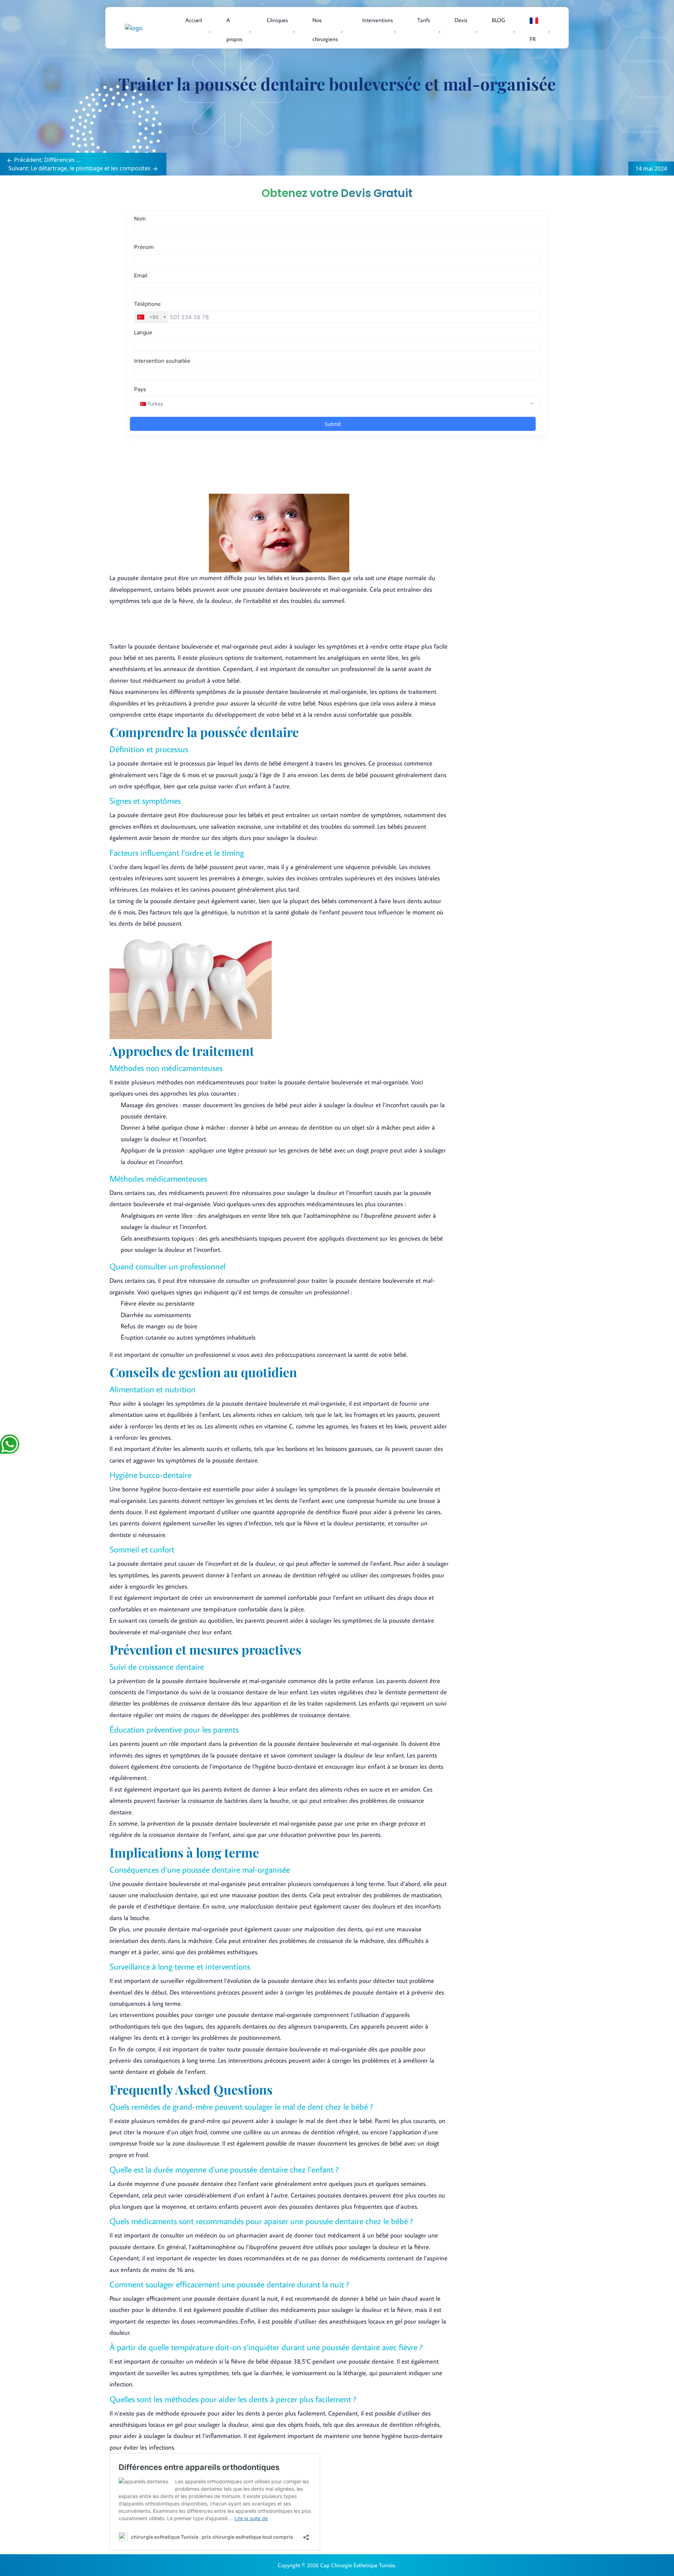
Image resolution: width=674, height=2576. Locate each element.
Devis (461, 20)
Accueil (194, 20)
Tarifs (424, 20)
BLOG (498, 20)
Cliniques (277, 20)
